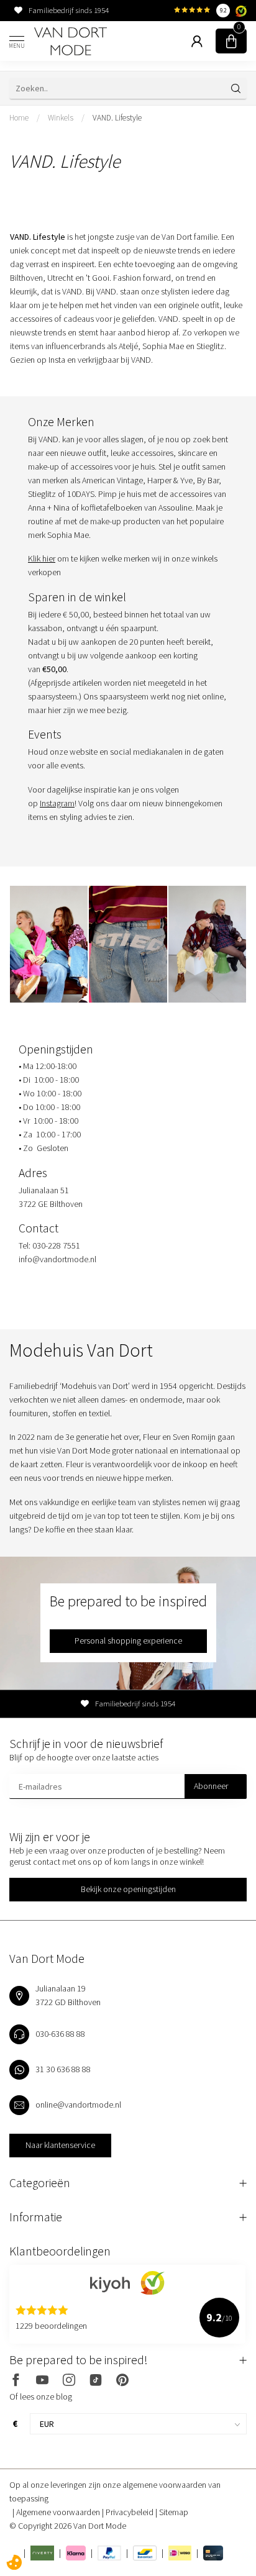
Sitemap (174, 2512)
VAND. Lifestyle (117, 118)
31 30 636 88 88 (63, 2069)
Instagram (57, 803)
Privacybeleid (130, 2512)
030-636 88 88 (60, 2034)
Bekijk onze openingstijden (128, 1889)
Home (19, 118)
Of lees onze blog (41, 2396)
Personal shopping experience (128, 1641)
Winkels (61, 118)
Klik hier (42, 558)
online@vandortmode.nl (78, 2105)
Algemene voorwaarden (59, 2512)
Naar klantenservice (60, 2145)
